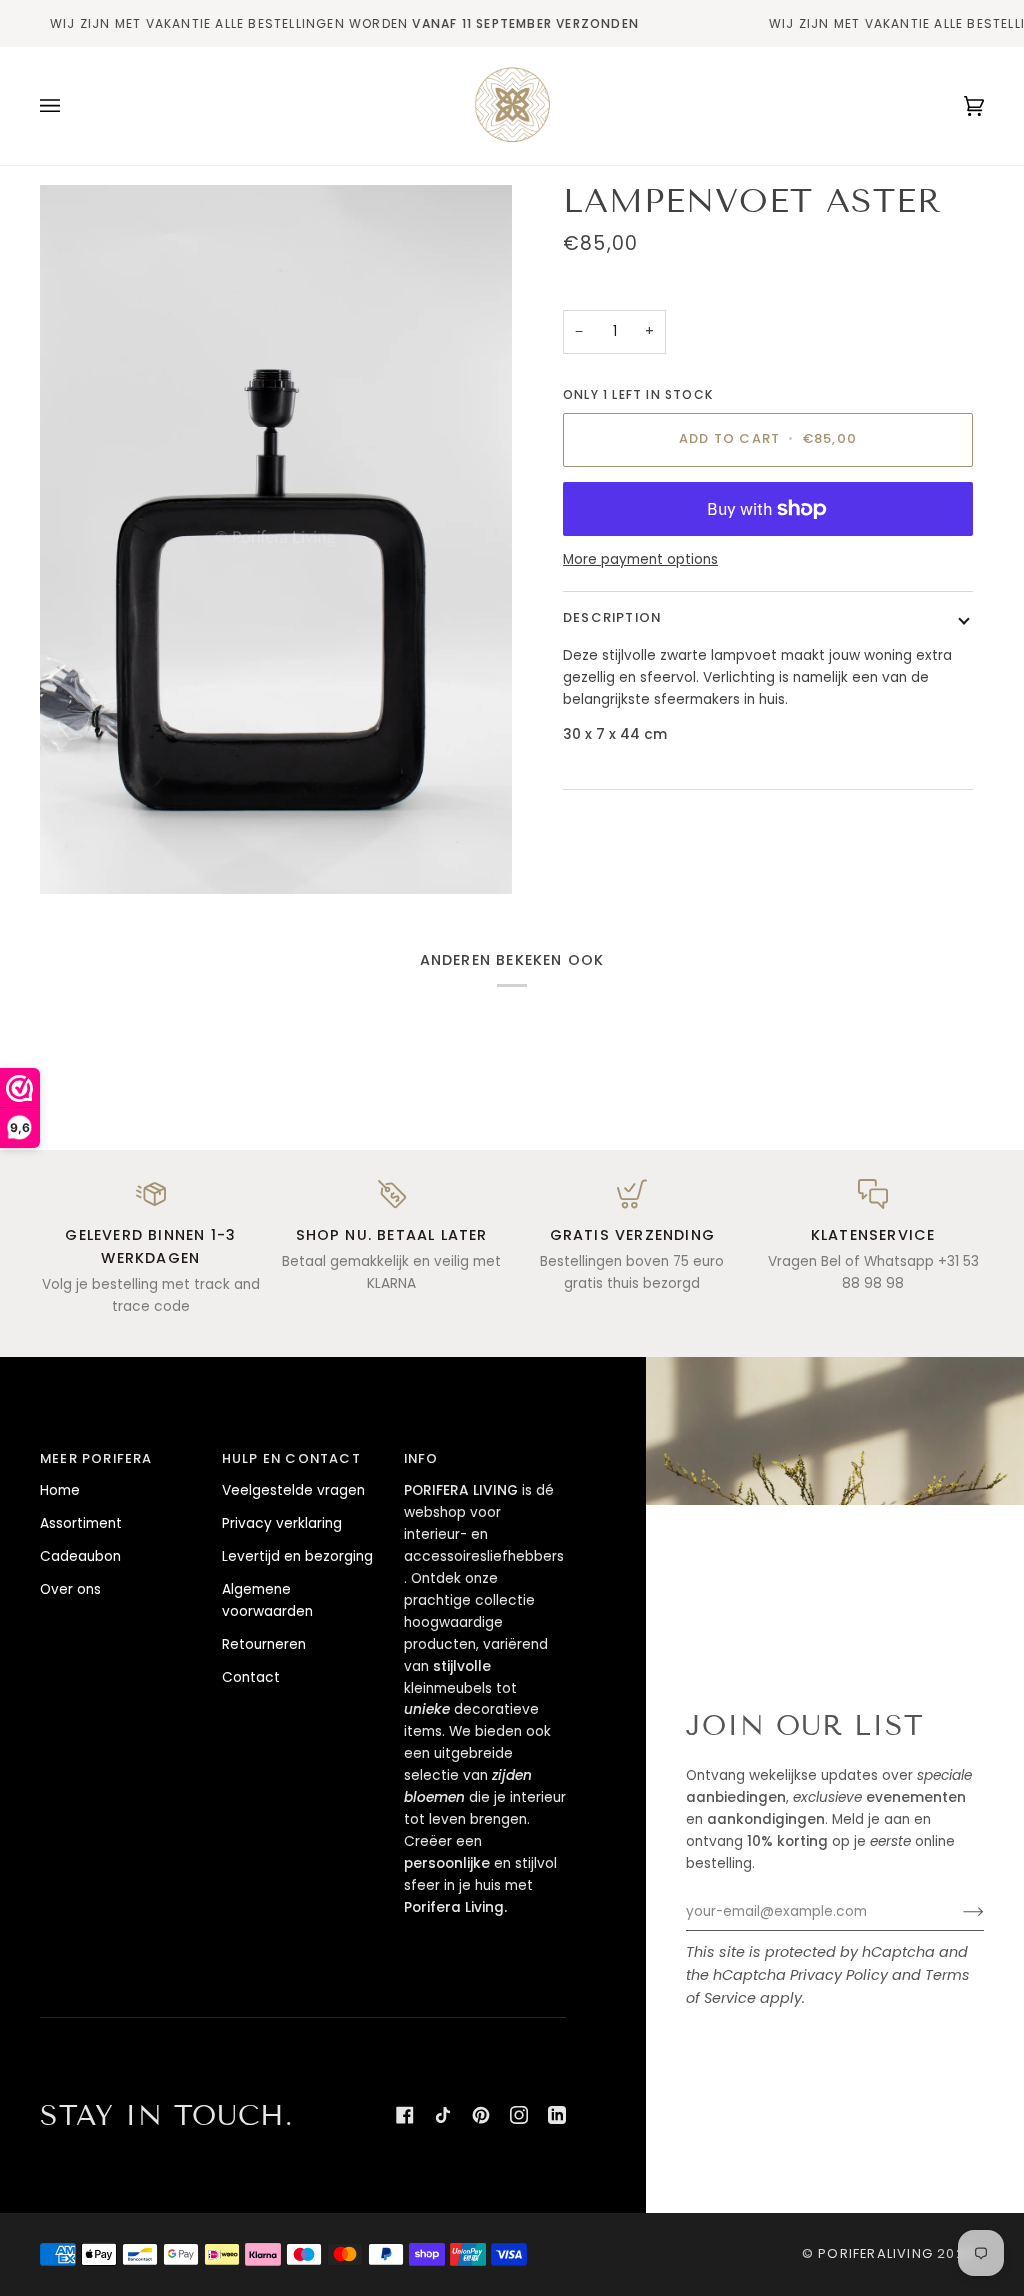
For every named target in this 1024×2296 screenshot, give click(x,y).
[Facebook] (405, 2115)
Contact (251, 1677)
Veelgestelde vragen (293, 1490)
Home (60, 1490)
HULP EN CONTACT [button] (291, 1458)
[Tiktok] (443, 2115)
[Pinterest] (481, 2115)
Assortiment (81, 1523)
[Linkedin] (557, 2115)
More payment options (640, 559)
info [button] (421, 1458)
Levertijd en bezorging (297, 1556)
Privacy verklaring (282, 1523)
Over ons (70, 1589)
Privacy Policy (839, 1975)
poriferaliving (875, 2253)
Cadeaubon (80, 1556)
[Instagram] (519, 2115)
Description (612, 617)
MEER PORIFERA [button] (96, 1458)
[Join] (957, 1912)
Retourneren (264, 1644)
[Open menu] (70, 106)
